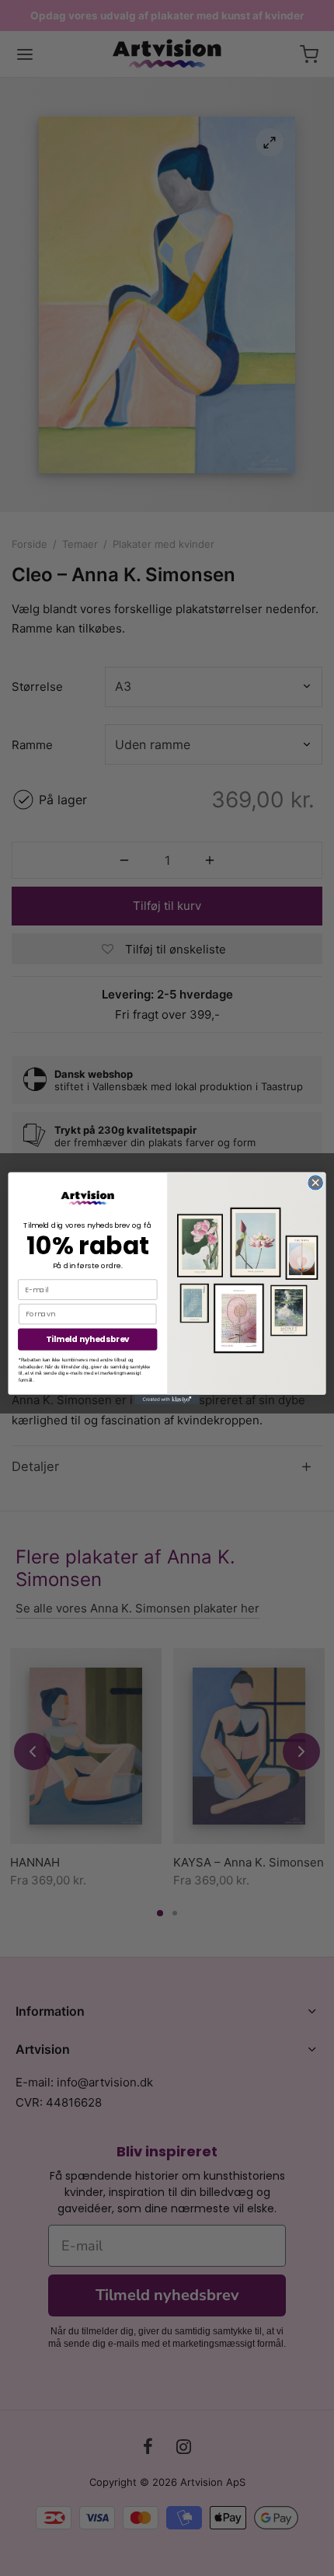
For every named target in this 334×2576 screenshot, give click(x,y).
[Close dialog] (315, 1182)
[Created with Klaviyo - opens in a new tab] (167, 1399)
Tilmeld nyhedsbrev (88, 1339)
